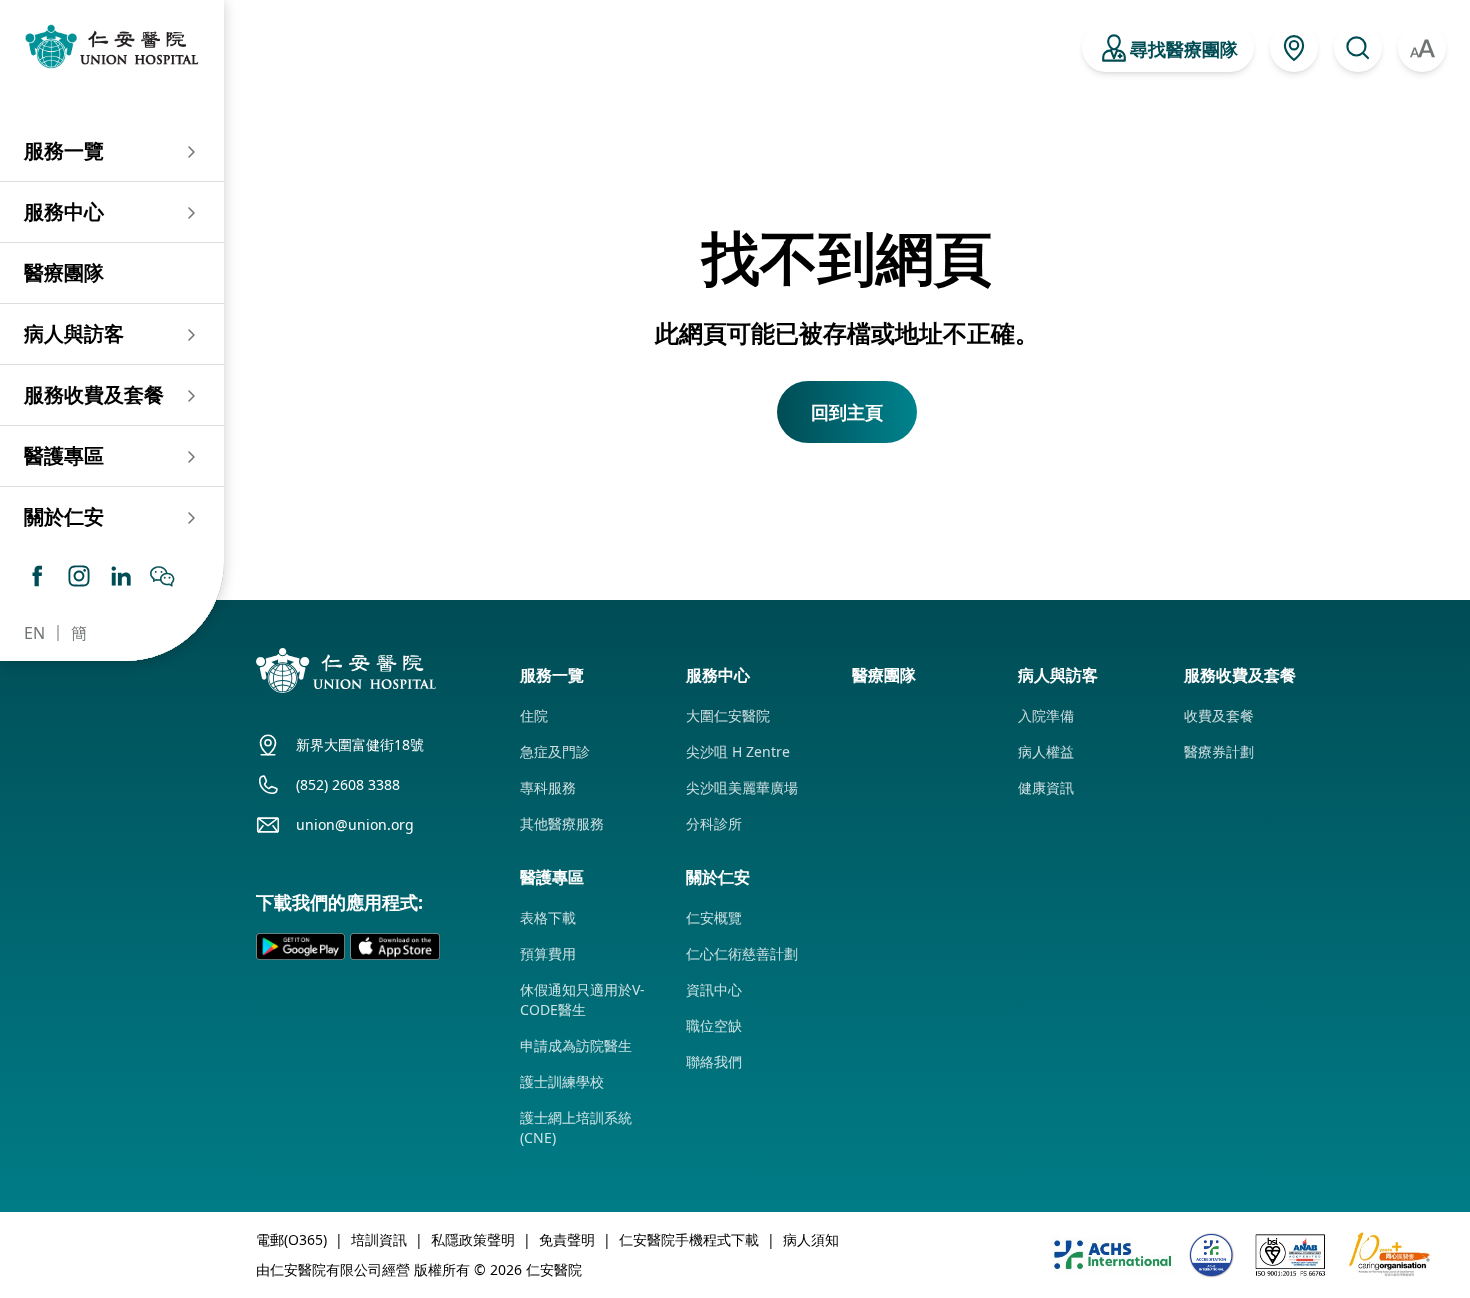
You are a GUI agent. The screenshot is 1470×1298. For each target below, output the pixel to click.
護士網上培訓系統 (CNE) (576, 1127)
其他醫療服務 (562, 823)
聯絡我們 (714, 1061)
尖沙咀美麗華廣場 (742, 787)
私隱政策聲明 (473, 1239)
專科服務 (548, 787)
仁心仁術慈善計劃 (742, 953)
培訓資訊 (379, 1239)
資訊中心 (714, 989)
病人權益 (1046, 751)
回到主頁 (847, 412)
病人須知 (811, 1239)
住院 (534, 715)
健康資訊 (1046, 787)
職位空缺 (714, 1025)
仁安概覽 (714, 917)
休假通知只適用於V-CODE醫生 (582, 999)
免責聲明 (567, 1239)
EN (34, 633)
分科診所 (714, 823)
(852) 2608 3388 (348, 784)
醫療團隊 (64, 272)
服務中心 (64, 211)
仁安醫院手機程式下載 (689, 1239)
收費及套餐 (1219, 715)
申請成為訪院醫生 (576, 1045)
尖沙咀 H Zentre (738, 751)
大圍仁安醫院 (728, 715)
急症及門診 (555, 751)
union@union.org (355, 824)
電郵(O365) (291, 1239)
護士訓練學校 (562, 1081)
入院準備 (1046, 715)
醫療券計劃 (1219, 751)
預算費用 (548, 953)
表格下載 (548, 917)
